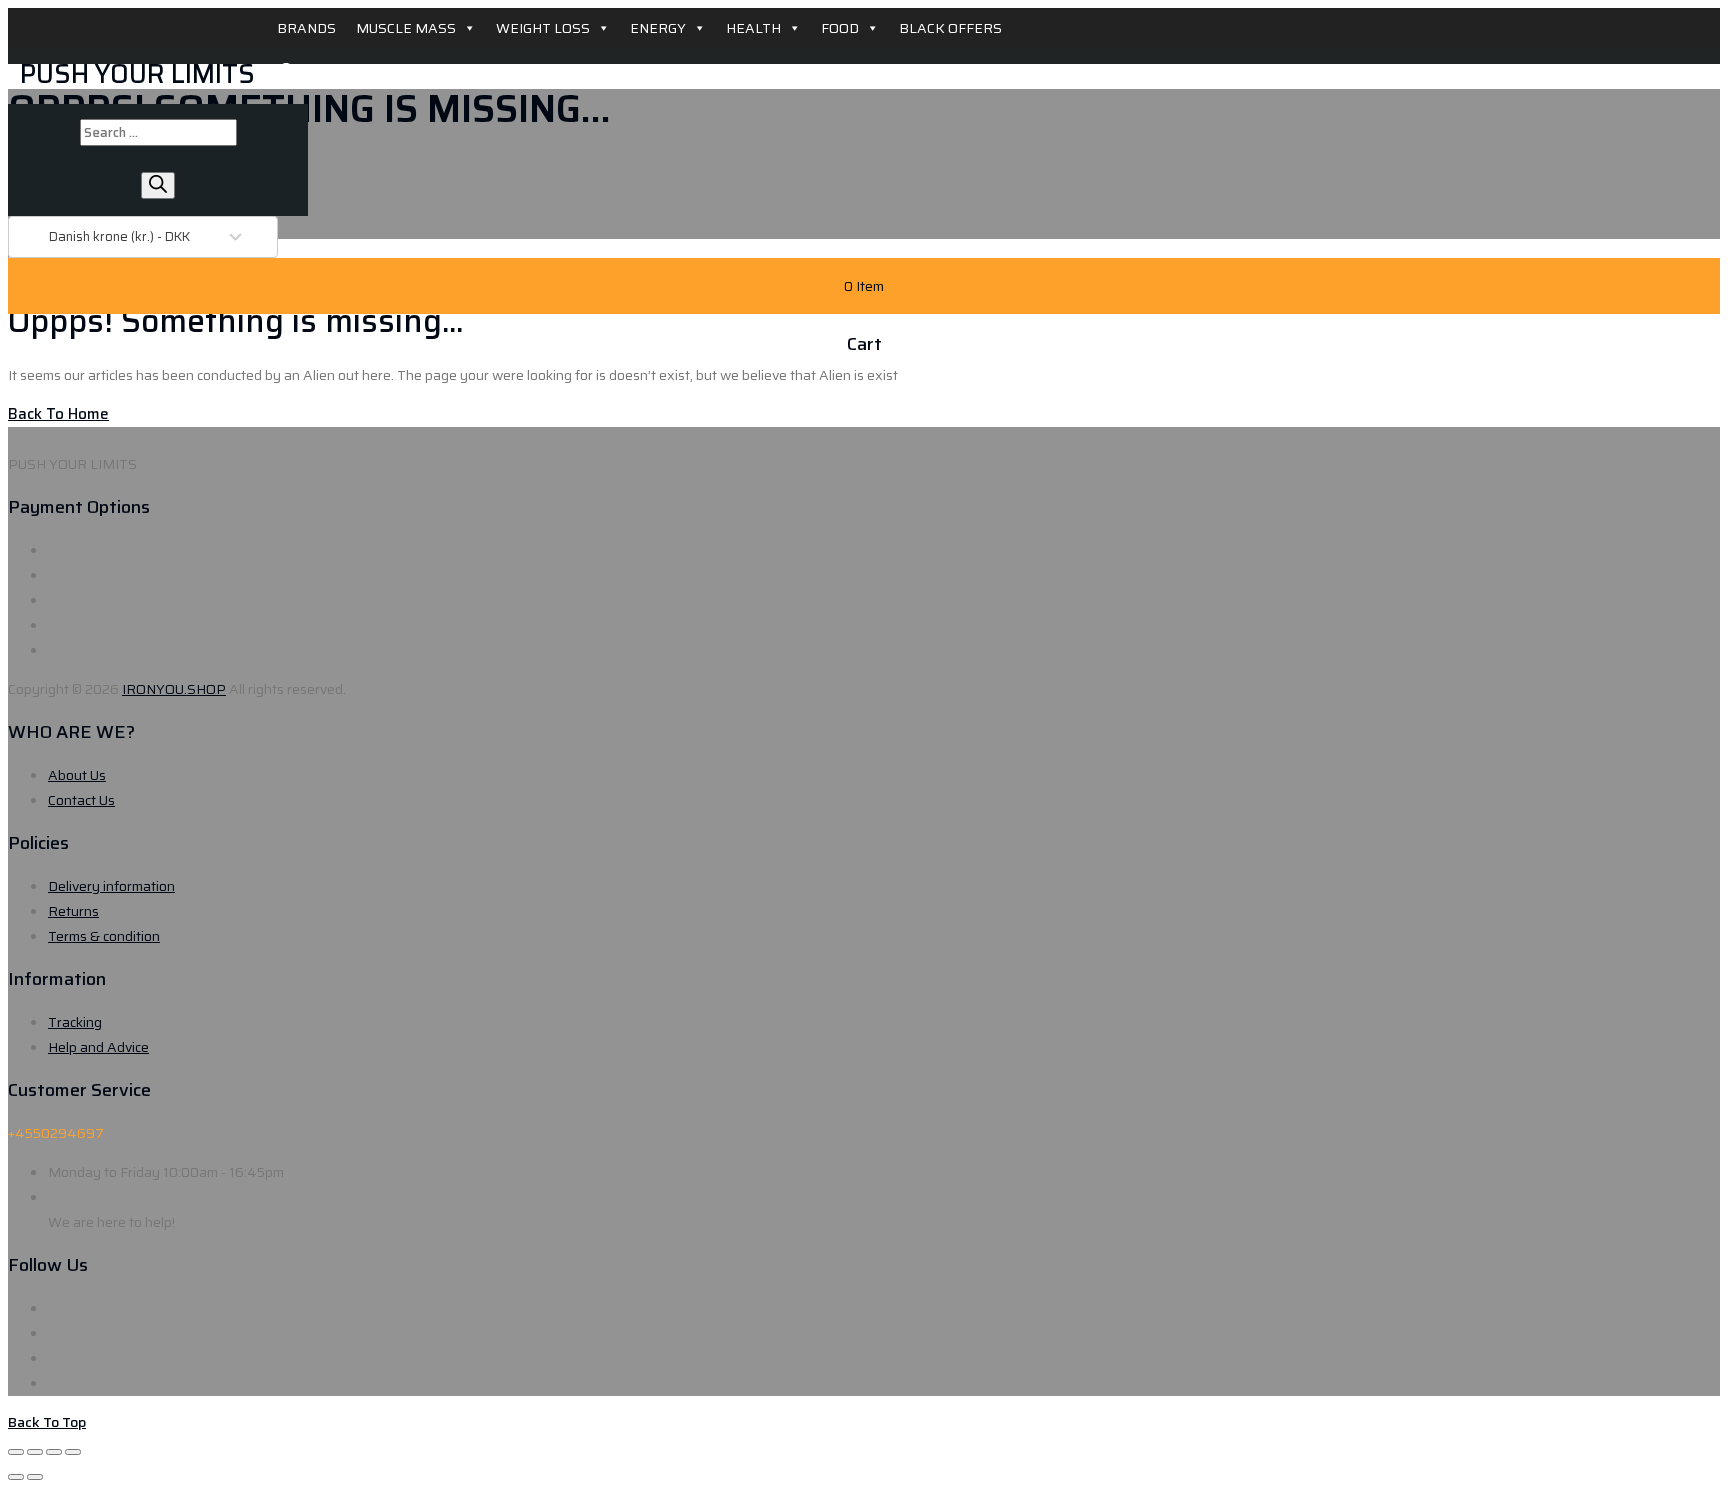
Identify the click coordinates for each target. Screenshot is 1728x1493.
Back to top (47, 1422)
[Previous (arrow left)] (16, 1477)
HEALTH (753, 28)
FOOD (840, 28)
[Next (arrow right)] (35, 1477)
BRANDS (306, 28)
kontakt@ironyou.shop (119, 1197)
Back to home (58, 414)
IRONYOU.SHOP (174, 689)
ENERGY (658, 28)
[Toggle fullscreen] (54, 1452)
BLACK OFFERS (950, 28)
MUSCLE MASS (406, 28)
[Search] (158, 185)
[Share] (35, 1452)
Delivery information (111, 886)
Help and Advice (98, 1047)
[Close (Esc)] (16, 1452)
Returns (73, 911)
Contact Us (81, 800)
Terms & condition (104, 936)
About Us (77, 775)
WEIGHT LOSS (543, 28)
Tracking (75, 1022)
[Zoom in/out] (73, 1452)
